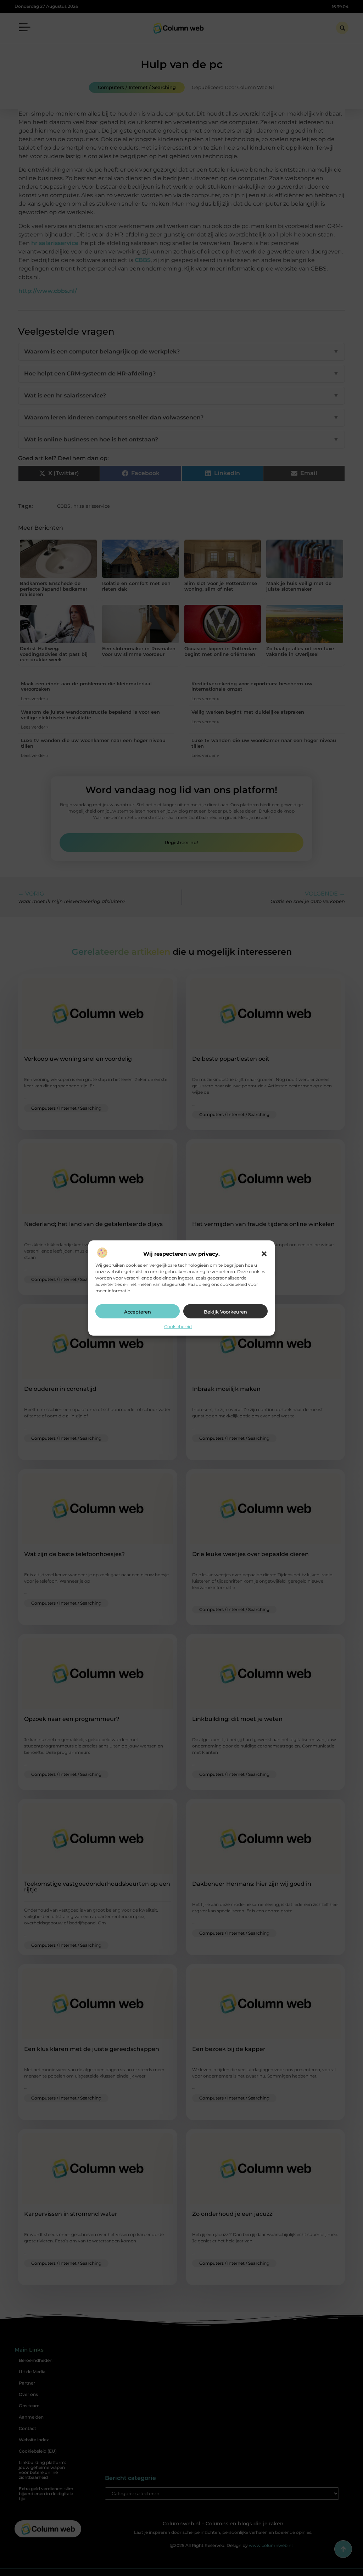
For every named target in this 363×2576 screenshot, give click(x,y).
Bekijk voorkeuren (225, 1311)
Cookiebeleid (178, 1326)
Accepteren (138, 1311)
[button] (264, 1254)
